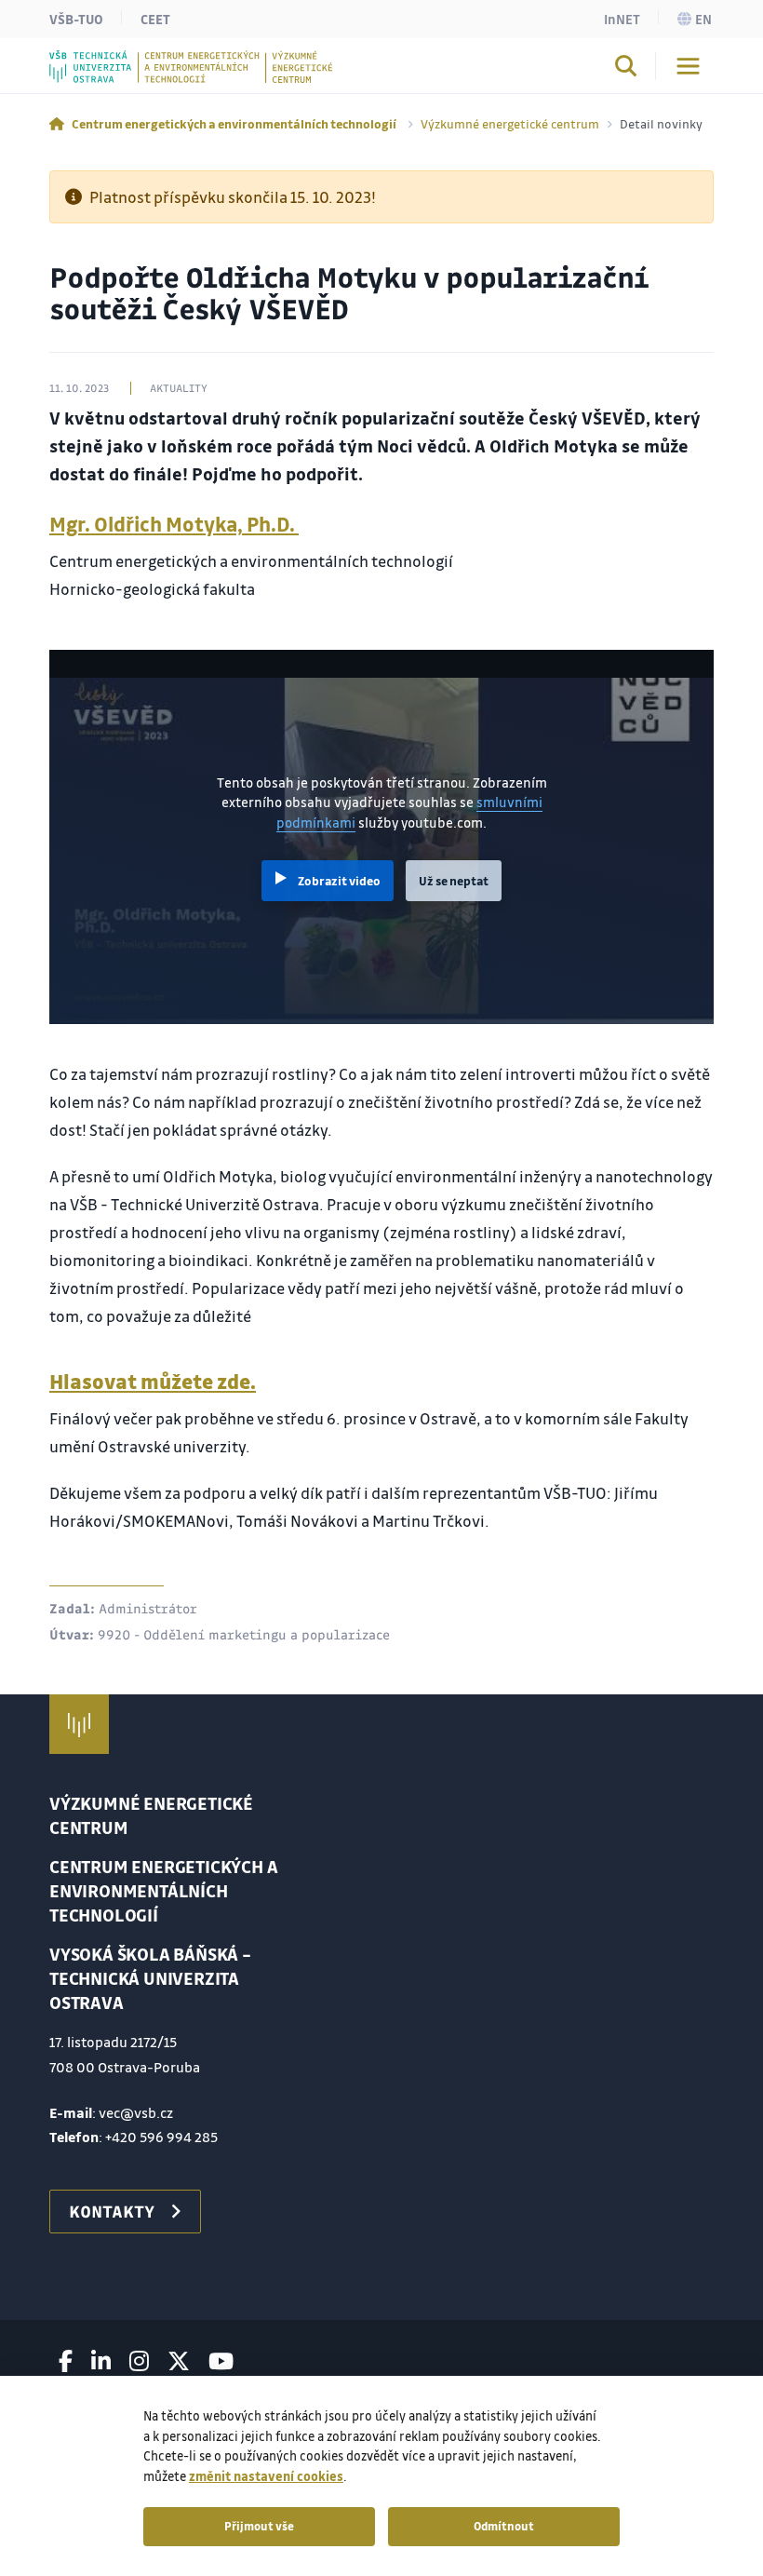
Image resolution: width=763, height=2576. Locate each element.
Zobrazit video (339, 881)
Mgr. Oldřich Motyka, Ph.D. (174, 524)
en (703, 19)
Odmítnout (504, 2526)
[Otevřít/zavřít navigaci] (688, 66)
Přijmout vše (259, 2526)
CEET (155, 19)
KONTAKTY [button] (112, 2211)
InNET (622, 19)
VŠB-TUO (76, 19)
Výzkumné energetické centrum (510, 123)
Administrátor (148, 1608)
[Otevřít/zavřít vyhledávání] (626, 69)
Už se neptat (454, 881)
